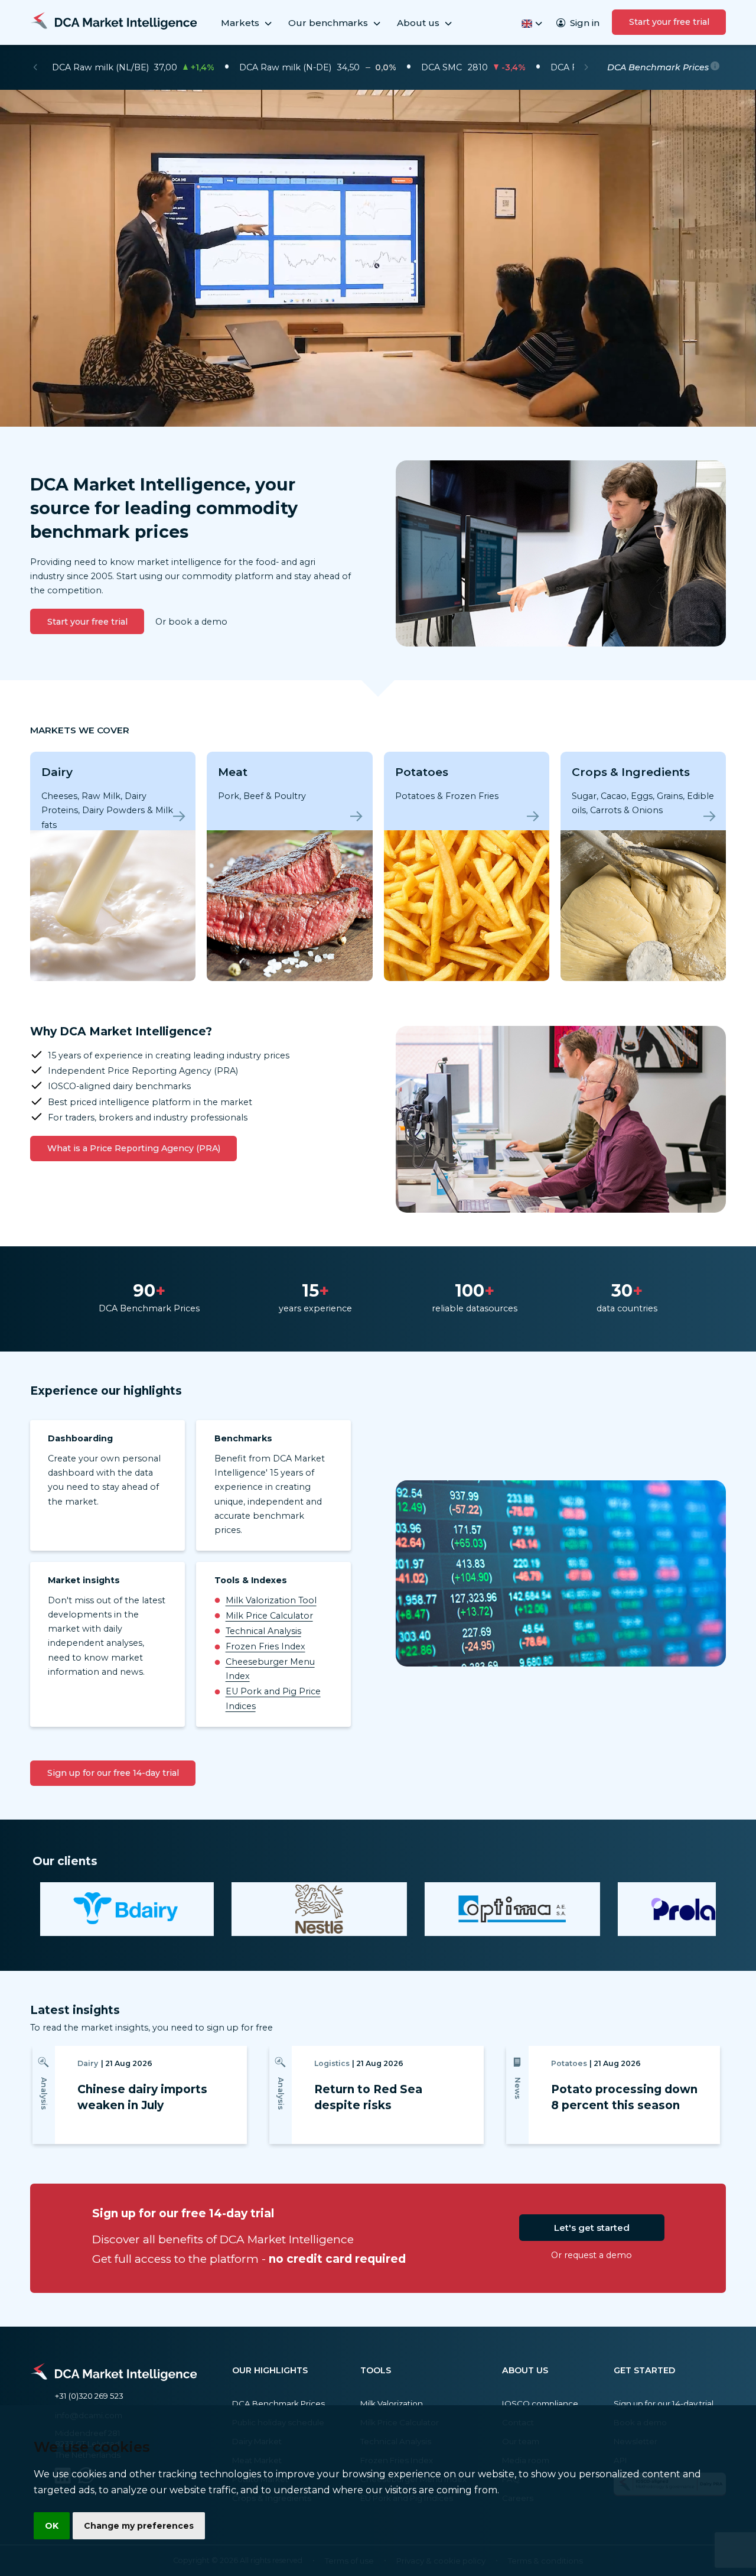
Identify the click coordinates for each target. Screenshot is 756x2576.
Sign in (585, 23)
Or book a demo (191, 622)
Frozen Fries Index (265, 1646)
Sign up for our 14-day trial (664, 2403)
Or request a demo (592, 2255)
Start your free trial (669, 22)
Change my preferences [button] (139, 2526)
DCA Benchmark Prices (278, 2403)
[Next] (586, 67)
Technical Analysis (263, 1631)
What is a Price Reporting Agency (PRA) (134, 1148)
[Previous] (35, 67)
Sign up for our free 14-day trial (113, 1773)
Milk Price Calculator (269, 1616)
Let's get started (592, 2228)
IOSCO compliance (540, 2403)
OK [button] (52, 2526)
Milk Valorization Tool (271, 1600)
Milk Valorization (392, 2403)
